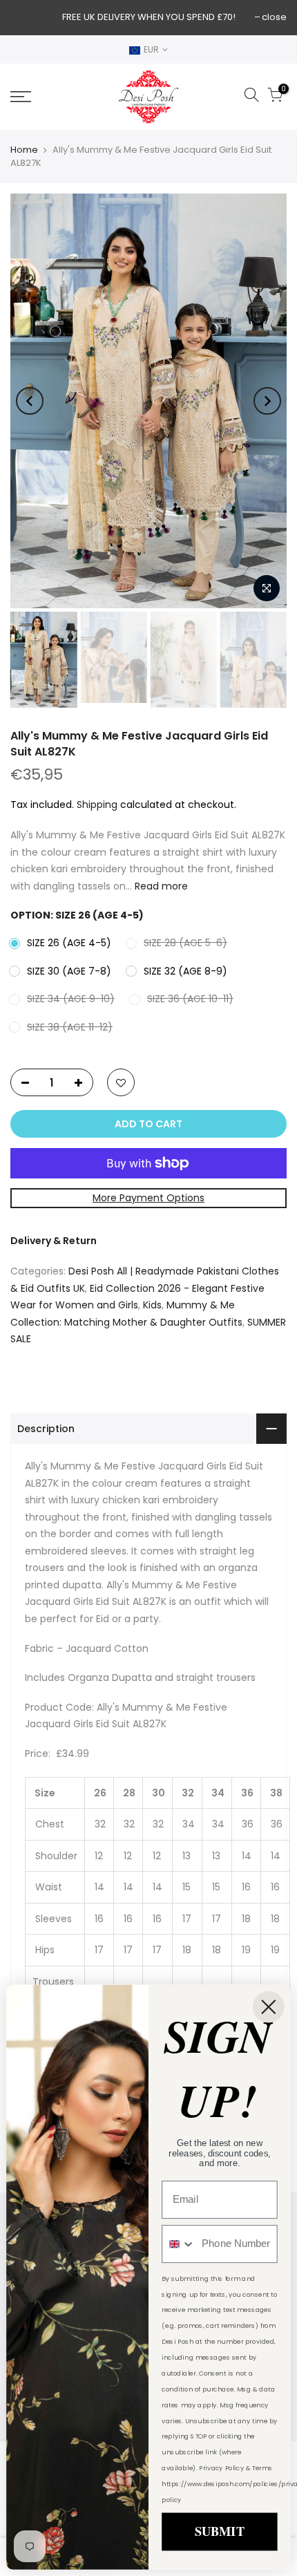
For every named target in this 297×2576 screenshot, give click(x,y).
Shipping (97, 805)
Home (24, 150)
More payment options (148, 1198)
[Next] (267, 401)
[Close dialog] (269, 2007)
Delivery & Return (54, 1241)
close (274, 17)
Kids (152, 1305)
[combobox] (179, 2244)
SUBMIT (219, 2531)
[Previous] (30, 401)
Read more (160, 886)
